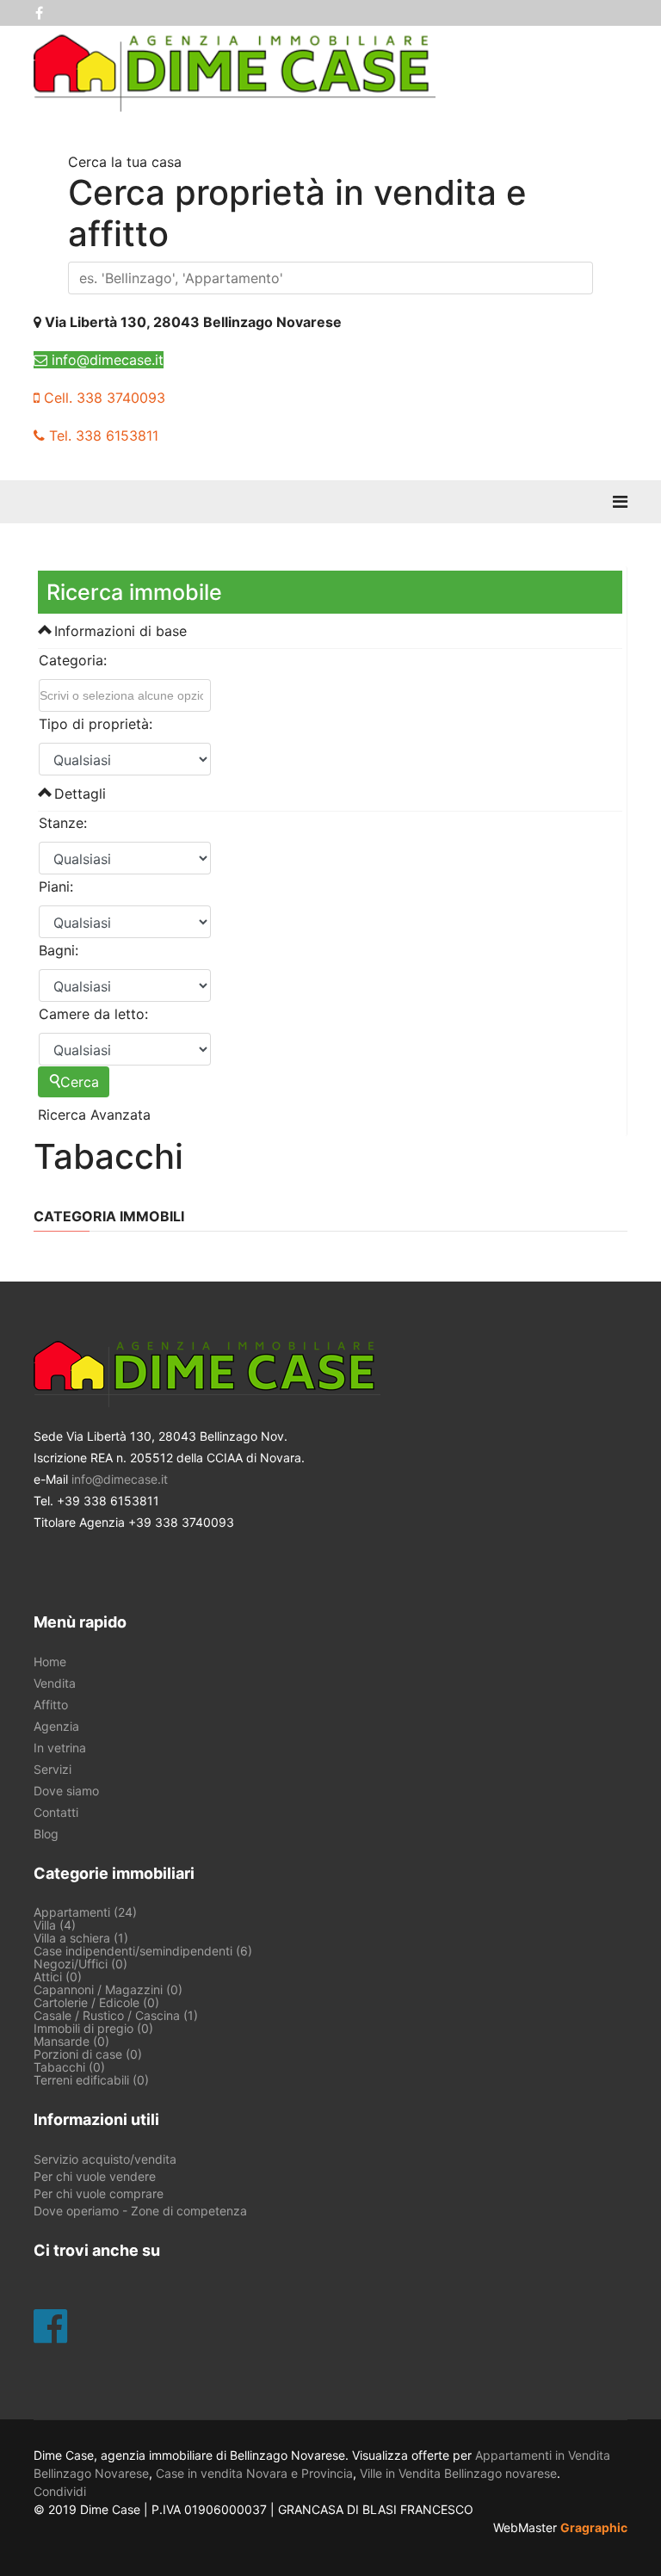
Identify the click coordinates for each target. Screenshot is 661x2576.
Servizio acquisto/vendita (105, 2159)
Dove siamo (66, 1791)
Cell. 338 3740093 (102, 398)
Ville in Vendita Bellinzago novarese (458, 2473)
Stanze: (63, 823)
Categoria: (73, 660)
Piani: (56, 886)
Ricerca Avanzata (94, 1115)
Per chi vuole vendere (95, 2177)
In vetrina (60, 1748)
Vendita (55, 1683)
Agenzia (56, 1727)
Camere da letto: (93, 1014)
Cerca (80, 1082)
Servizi (53, 1770)
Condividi (60, 2491)
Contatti (56, 1813)
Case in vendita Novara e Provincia (254, 2473)
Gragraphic (594, 2527)
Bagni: (59, 950)
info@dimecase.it (105, 360)
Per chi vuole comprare (99, 2194)
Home (50, 1662)
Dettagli (78, 794)
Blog (46, 1834)
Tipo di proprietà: (96, 724)
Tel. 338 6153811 (102, 436)
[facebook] (39, 13)
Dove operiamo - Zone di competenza (140, 2211)
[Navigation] (620, 502)
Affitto (51, 1705)
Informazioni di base (118, 631)
